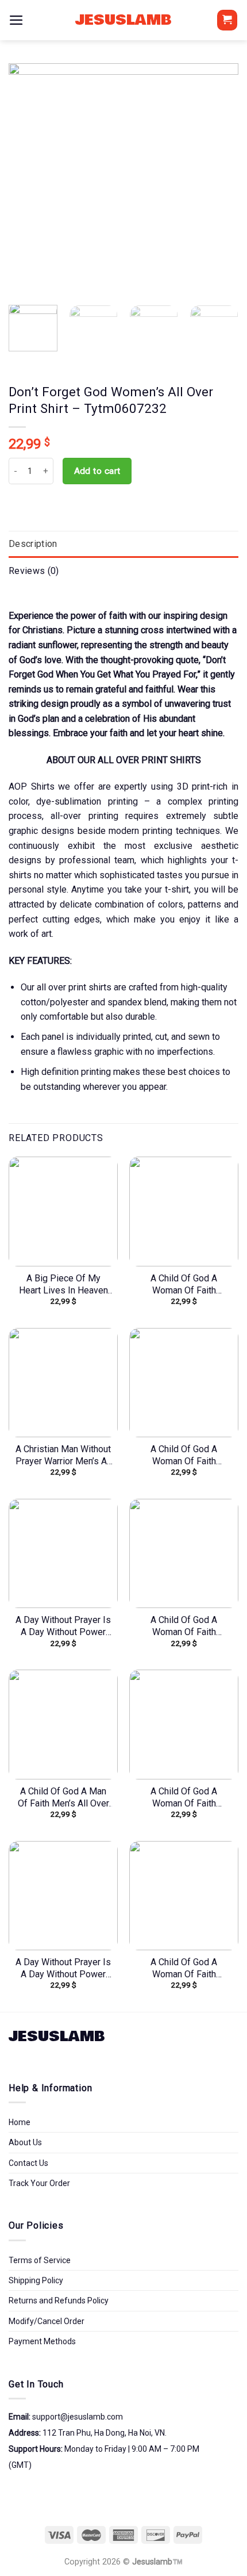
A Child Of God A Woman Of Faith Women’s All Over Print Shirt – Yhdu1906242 (184, 1285)
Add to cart (97, 471)
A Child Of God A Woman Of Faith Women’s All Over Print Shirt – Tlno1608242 (184, 1626)
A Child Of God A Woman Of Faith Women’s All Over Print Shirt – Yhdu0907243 (184, 1456)
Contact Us (28, 2163)
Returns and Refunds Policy (59, 2301)
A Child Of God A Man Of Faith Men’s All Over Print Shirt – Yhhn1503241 (63, 1798)
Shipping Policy (36, 2280)
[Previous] (28, 178)
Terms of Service (40, 2260)
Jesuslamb (123, 20)
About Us (25, 2142)
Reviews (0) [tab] (34, 571)
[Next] (219, 178)
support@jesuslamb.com (78, 2417)
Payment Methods (42, 2341)
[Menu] (16, 20)
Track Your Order (39, 2183)
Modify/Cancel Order (47, 2321)
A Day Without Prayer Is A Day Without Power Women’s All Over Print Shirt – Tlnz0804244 (63, 1626)
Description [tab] (33, 544)
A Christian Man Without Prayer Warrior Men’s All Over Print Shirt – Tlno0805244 (63, 1456)
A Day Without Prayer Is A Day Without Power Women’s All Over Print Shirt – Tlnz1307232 (63, 1969)
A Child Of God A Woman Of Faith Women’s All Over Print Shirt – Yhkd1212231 (184, 1798)
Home (20, 2122)
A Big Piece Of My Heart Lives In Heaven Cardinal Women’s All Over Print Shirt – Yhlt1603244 (63, 1285)
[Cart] (227, 20)
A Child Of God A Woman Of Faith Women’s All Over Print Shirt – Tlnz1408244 (184, 1969)
